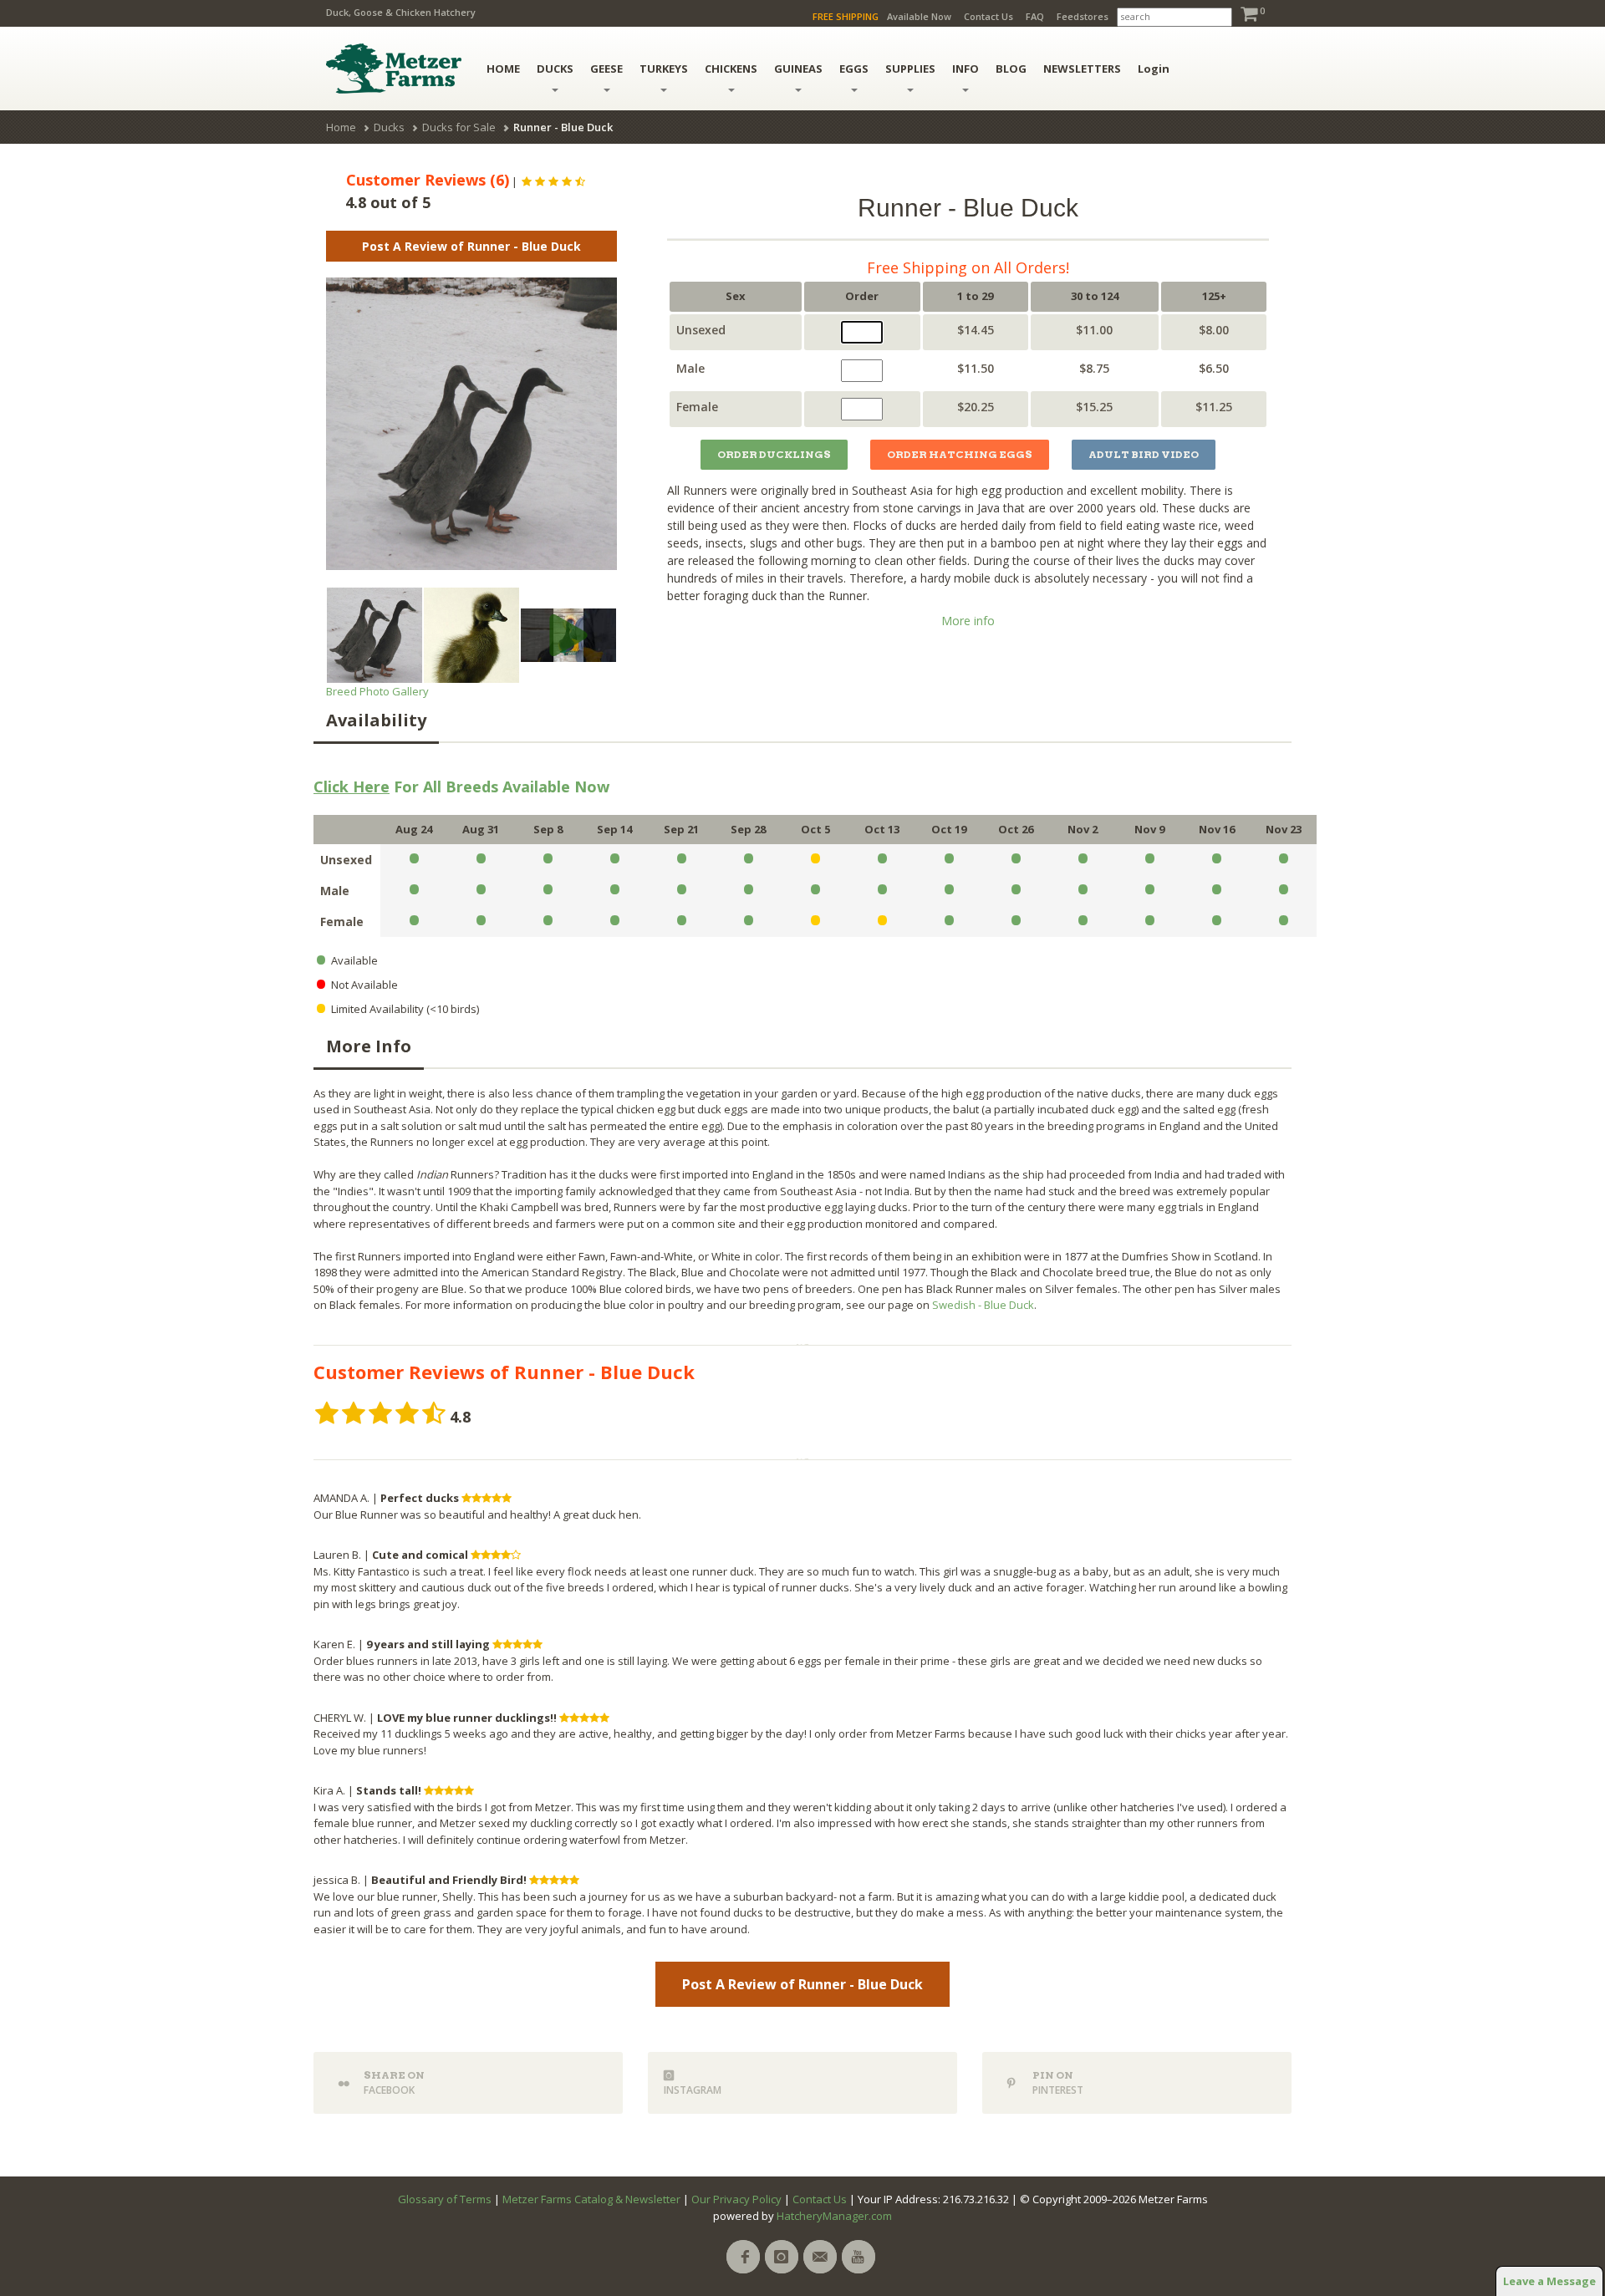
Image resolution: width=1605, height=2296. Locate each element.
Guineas (798, 69)
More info (968, 621)
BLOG (1011, 69)
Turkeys (664, 69)
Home (341, 127)
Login (1154, 69)
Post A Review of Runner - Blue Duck (471, 246)
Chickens (731, 69)
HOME (503, 69)
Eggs (854, 69)
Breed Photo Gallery (377, 691)
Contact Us (988, 16)
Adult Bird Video (1144, 454)
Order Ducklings (774, 454)
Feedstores (1083, 16)
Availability (376, 720)
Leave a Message (1549, 2281)
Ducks (555, 69)
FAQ (1035, 16)
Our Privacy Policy (736, 2199)
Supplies (910, 69)
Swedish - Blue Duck (983, 1305)
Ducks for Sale (459, 127)
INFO (966, 69)
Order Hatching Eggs (960, 454)
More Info (369, 1046)
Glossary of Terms (445, 2199)
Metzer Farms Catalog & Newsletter (591, 2199)
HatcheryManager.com (834, 2216)
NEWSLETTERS (1082, 69)
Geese (606, 69)
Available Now (919, 16)
